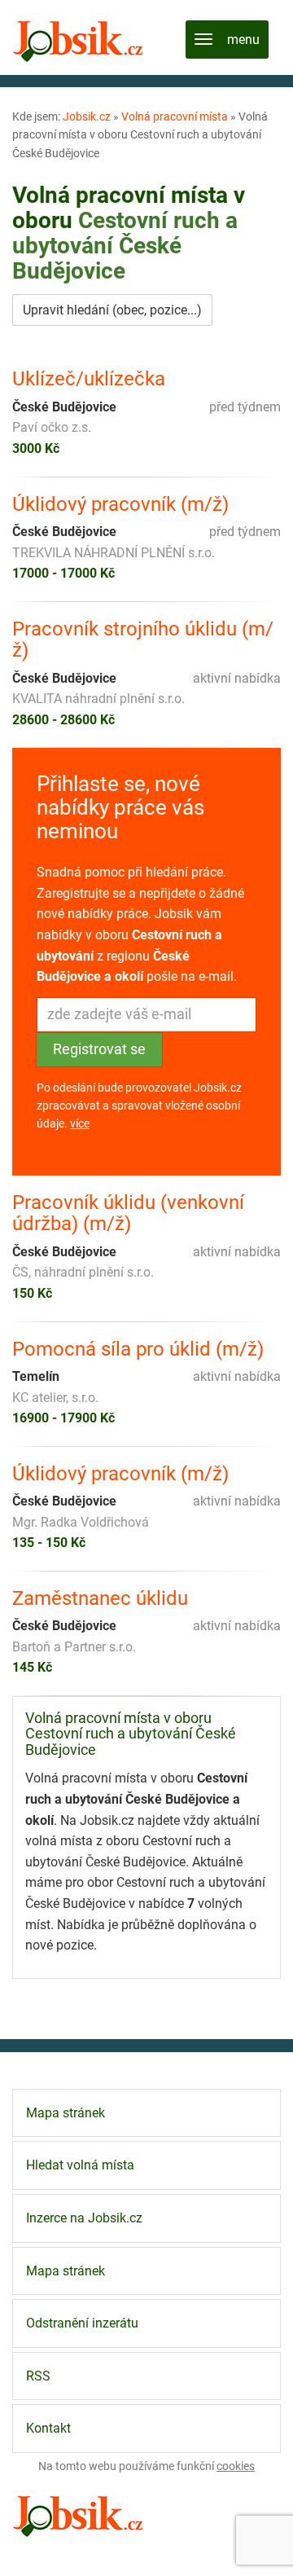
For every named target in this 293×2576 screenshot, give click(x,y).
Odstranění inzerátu (82, 2323)
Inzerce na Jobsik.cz (84, 2218)
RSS (38, 2376)
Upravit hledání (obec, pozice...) (112, 310)
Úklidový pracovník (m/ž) (120, 504)
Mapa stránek (66, 2113)
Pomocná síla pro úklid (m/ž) (138, 1349)
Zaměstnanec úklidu (100, 1598)
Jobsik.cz (87, 116)
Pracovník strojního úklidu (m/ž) (143, 640)
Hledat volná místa (80, 2165)
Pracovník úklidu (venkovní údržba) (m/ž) (128, 1213)
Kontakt (48, 2428)
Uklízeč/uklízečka (89, 379)
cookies (236, 2466)
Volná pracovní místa (175, 116)
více (80, 1123)
